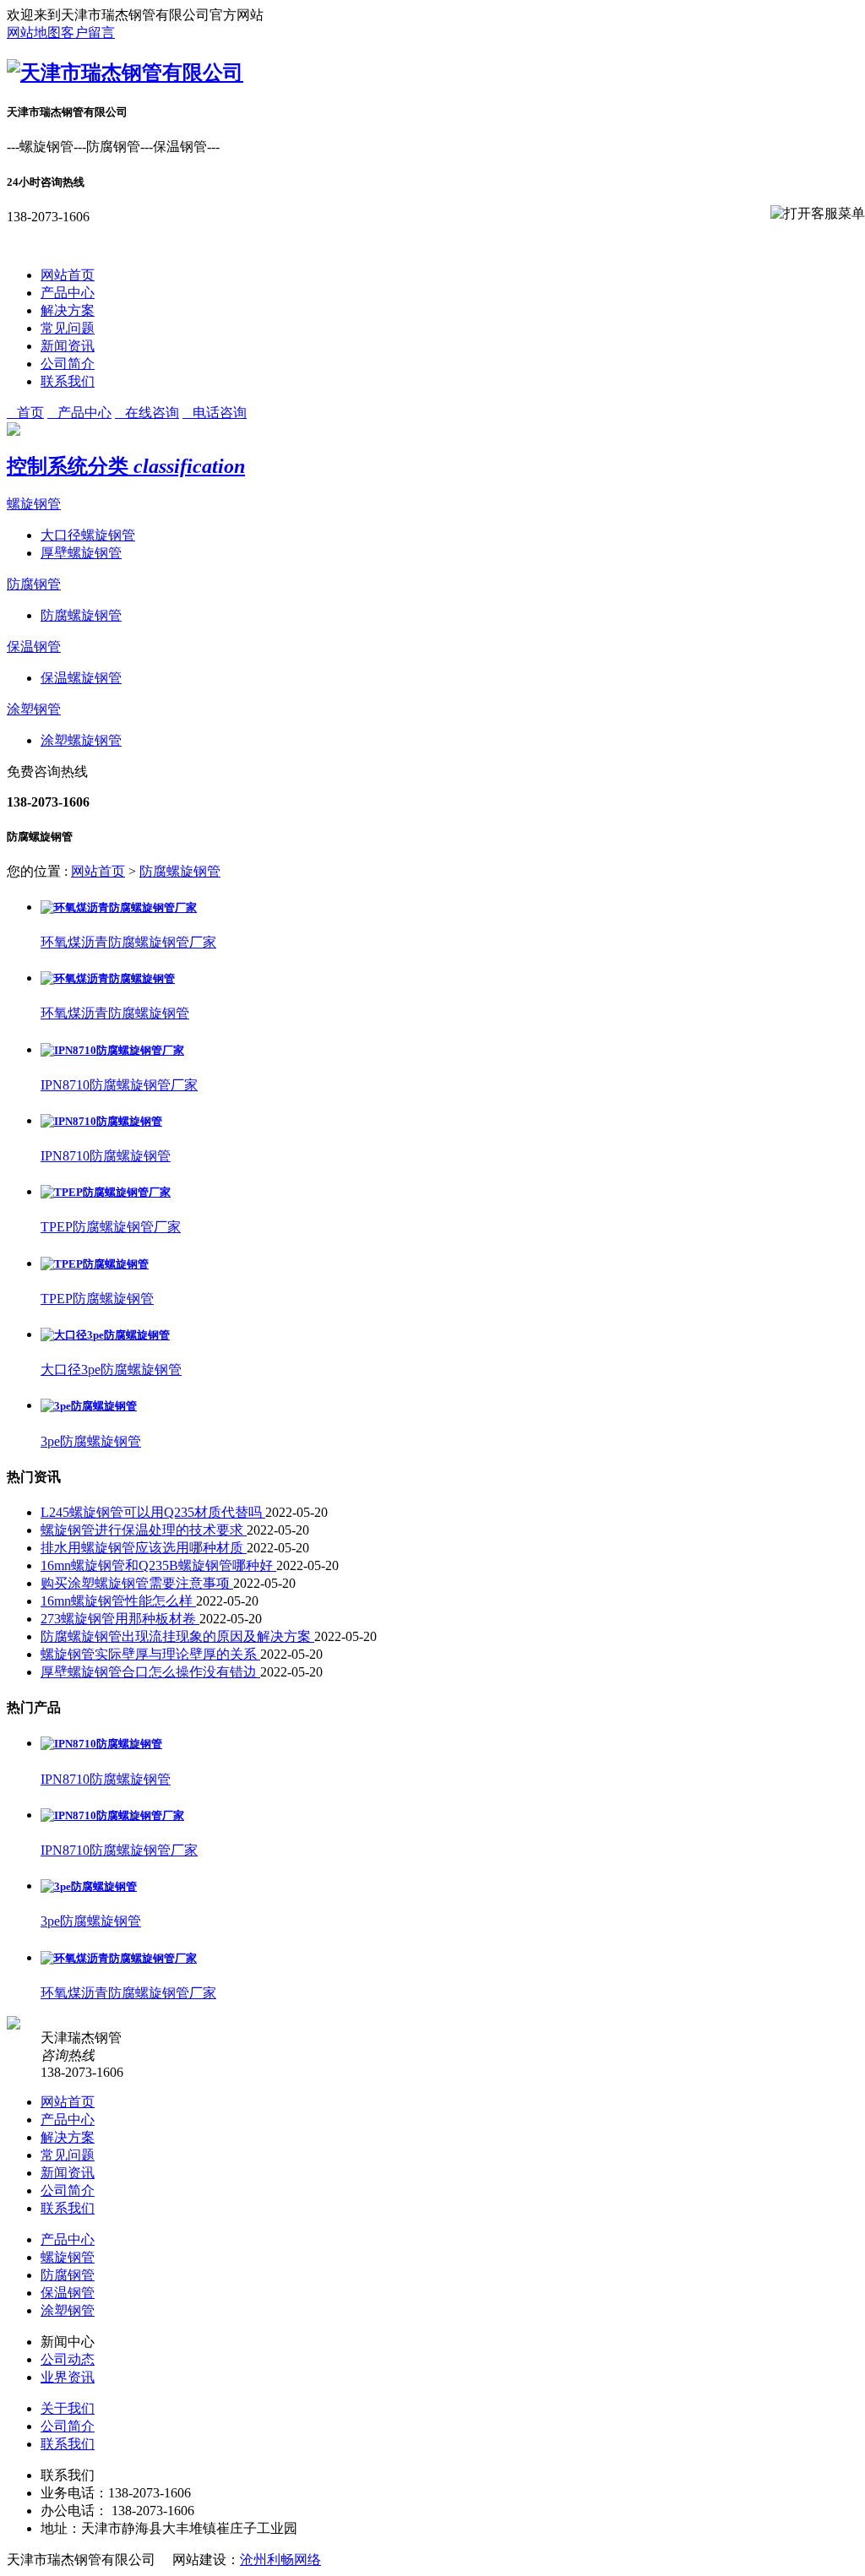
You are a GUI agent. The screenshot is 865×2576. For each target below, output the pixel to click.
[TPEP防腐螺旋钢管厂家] (106, 1192)
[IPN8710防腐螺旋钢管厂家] (112, 1050)
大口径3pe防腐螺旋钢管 (111, 1370)
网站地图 (34, 33)
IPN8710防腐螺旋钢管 (106, 1156)
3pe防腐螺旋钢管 (91, 1441)
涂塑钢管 (34, 709)
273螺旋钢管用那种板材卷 (120, 1619)
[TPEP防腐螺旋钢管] (95, 1264)
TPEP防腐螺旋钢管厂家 (111, 1227)
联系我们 (68, 381)
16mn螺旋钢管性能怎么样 (118, 1601)
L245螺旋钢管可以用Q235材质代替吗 (153, 1512)
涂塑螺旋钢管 (81, 740)
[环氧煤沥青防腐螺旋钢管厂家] (119, 908)
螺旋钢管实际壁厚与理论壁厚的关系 (150, 1654)
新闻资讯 (68, 346)
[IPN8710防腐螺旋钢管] (101, 1121)
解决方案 (68, 310)
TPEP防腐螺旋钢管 (97, 1299)
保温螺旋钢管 (81, 678)
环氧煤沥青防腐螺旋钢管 (115, 1013)
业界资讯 (68, 2377)
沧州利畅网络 (280, 2560)
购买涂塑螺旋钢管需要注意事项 (137, 1583)
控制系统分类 (126, 466)
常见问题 (68, 328)
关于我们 (68, 2408)
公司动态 (68, 2359)
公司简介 (68, 364)
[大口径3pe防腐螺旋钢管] (105, 1335)
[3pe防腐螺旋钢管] (89, 1406)
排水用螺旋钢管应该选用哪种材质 (144, 1548)
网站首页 (68, 275)
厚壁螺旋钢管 (81, 553)
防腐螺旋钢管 (81, 615)
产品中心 (68, 293)
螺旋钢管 (34, 504)
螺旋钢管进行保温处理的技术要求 (144, 1530)
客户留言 (88, 33)
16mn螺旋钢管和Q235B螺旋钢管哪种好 (158, 1565)
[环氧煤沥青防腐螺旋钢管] (108, 978)
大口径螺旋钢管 (88, 535)
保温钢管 (34, 647)
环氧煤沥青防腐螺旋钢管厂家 (128, 942)
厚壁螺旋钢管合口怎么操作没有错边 (150, 1672)
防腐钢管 (34, 584)
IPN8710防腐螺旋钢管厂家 (119, 1085)
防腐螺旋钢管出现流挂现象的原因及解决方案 (177, 1636)
